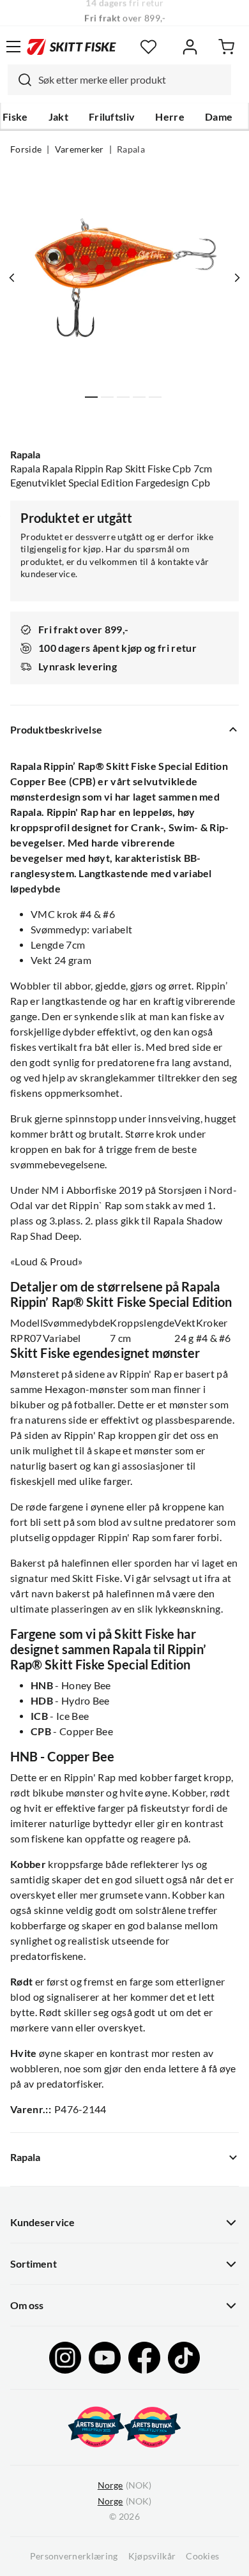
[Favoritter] (148, 47)
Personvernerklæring (74, 2556)
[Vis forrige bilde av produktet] (12, 278)
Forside (26, 149)
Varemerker (79, 149)
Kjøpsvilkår (152, 2556)
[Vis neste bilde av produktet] (237, 278)
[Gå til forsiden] (72, 47)
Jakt (58, 117)
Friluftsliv (112, 117)
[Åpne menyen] (13, 47)
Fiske (15, 117)
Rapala (131, 149)
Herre (170, 117)
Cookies (202, 2556)
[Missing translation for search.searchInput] (20, 80)
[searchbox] (132, 80)
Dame (219, 117)
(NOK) (124, 2485)
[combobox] (119, 80)
